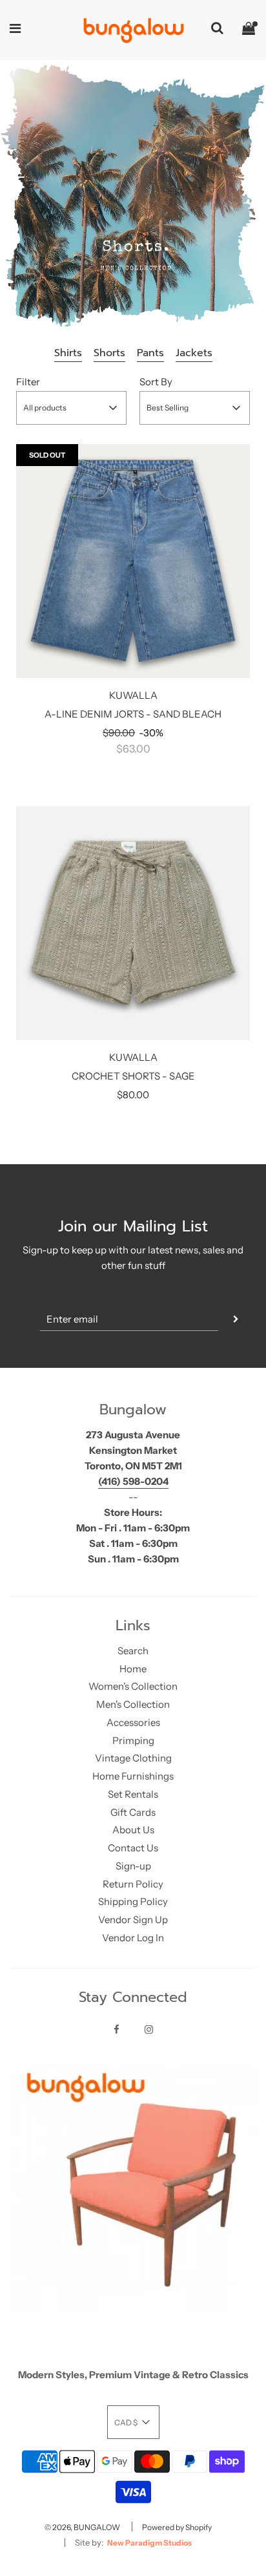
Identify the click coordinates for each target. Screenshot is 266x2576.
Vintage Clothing (133, 1758)
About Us (133, 1830)
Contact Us (133, 1848)
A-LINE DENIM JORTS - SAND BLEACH (133, 714)
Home (133, 1669)
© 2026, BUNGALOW (82, 2527)
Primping (133, 1740)
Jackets (194, 353)
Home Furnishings (133, 1776)
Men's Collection (133, 1704)
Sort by (156, 382)
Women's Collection (133, 1686)
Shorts (109, 353)
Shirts (68, 353)
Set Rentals (133, 1794)
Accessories (133, 1722)
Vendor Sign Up (133, 1920)
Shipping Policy (133, 1901)
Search (133, 1651)
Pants (150, 353)
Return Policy (133, 1884)
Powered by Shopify (177, 2527)
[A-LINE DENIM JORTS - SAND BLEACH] (133, 561)
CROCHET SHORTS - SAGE (133, 1076)
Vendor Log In (133, 1938)
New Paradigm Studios (149, 2543)
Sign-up (133, 1866)
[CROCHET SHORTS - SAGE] (133, 923)
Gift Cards (133, 1812)
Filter (28, 382)
